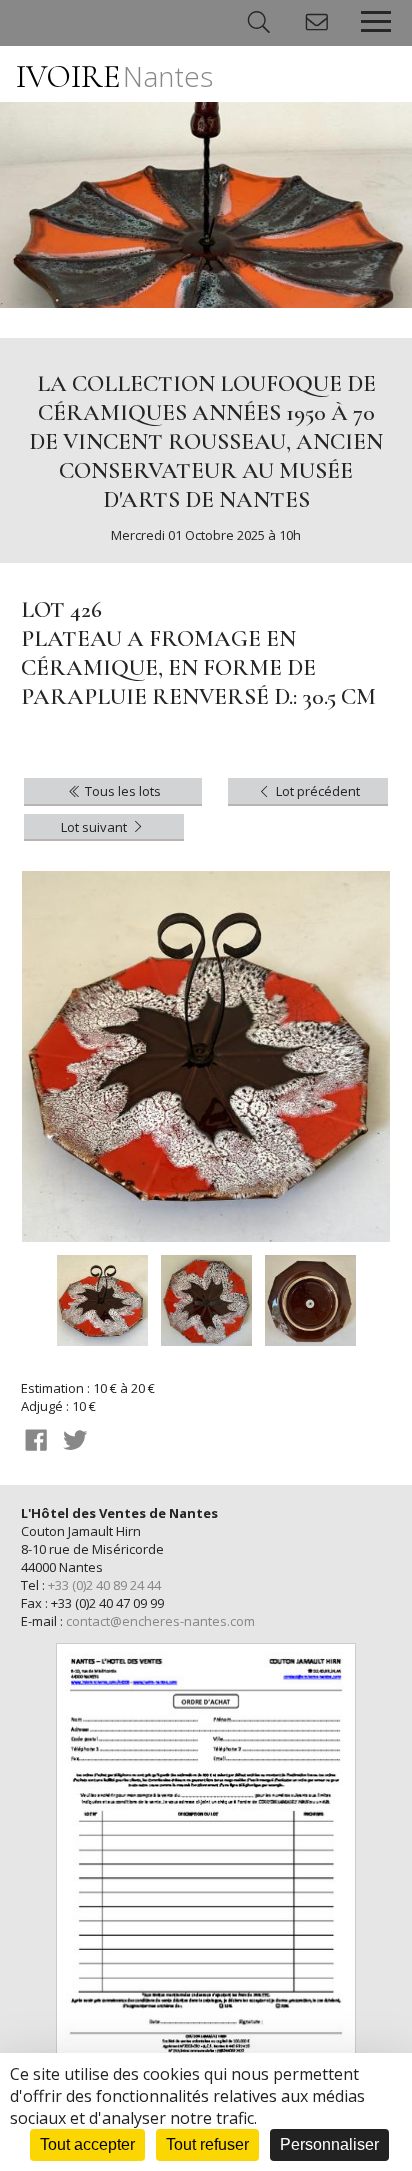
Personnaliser (329, 2144)
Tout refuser (207, 2144)
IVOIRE (114, 76)
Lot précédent (316, 791)
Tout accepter (87, 2144)
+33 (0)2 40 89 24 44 (104, 1585)
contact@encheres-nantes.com (160, 1621)
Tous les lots (121, 791)
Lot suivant (95, 827)
